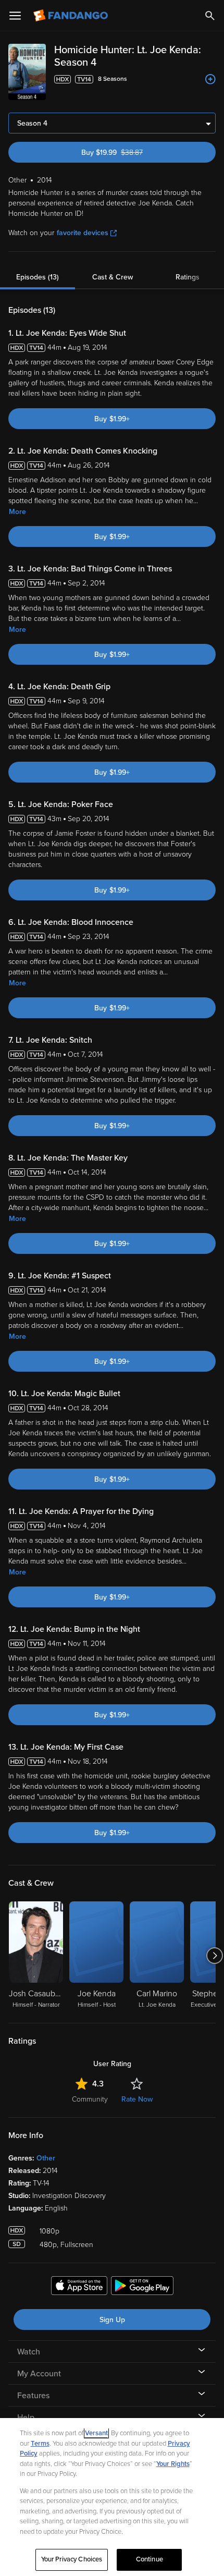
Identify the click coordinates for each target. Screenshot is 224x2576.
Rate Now (137, 2099)
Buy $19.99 (130, 152)
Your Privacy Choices (72, 2559)
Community (90, 2099)
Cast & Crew (113, 277)
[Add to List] (210, 79)
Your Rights (173, 2464)
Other (46, 2158)
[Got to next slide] (214, 1956)
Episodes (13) (38, 277)
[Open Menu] (15, 16)
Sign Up (112, 2320)
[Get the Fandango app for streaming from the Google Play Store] (142, 2287)
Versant (96, 2433)
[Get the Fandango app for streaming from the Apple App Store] (79, 2287)
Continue (150, 2559)
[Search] (210, 16)
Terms (40, 2444)
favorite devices (83, 233)
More (17, 512)
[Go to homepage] (72, 16)
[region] (112, 2497)
